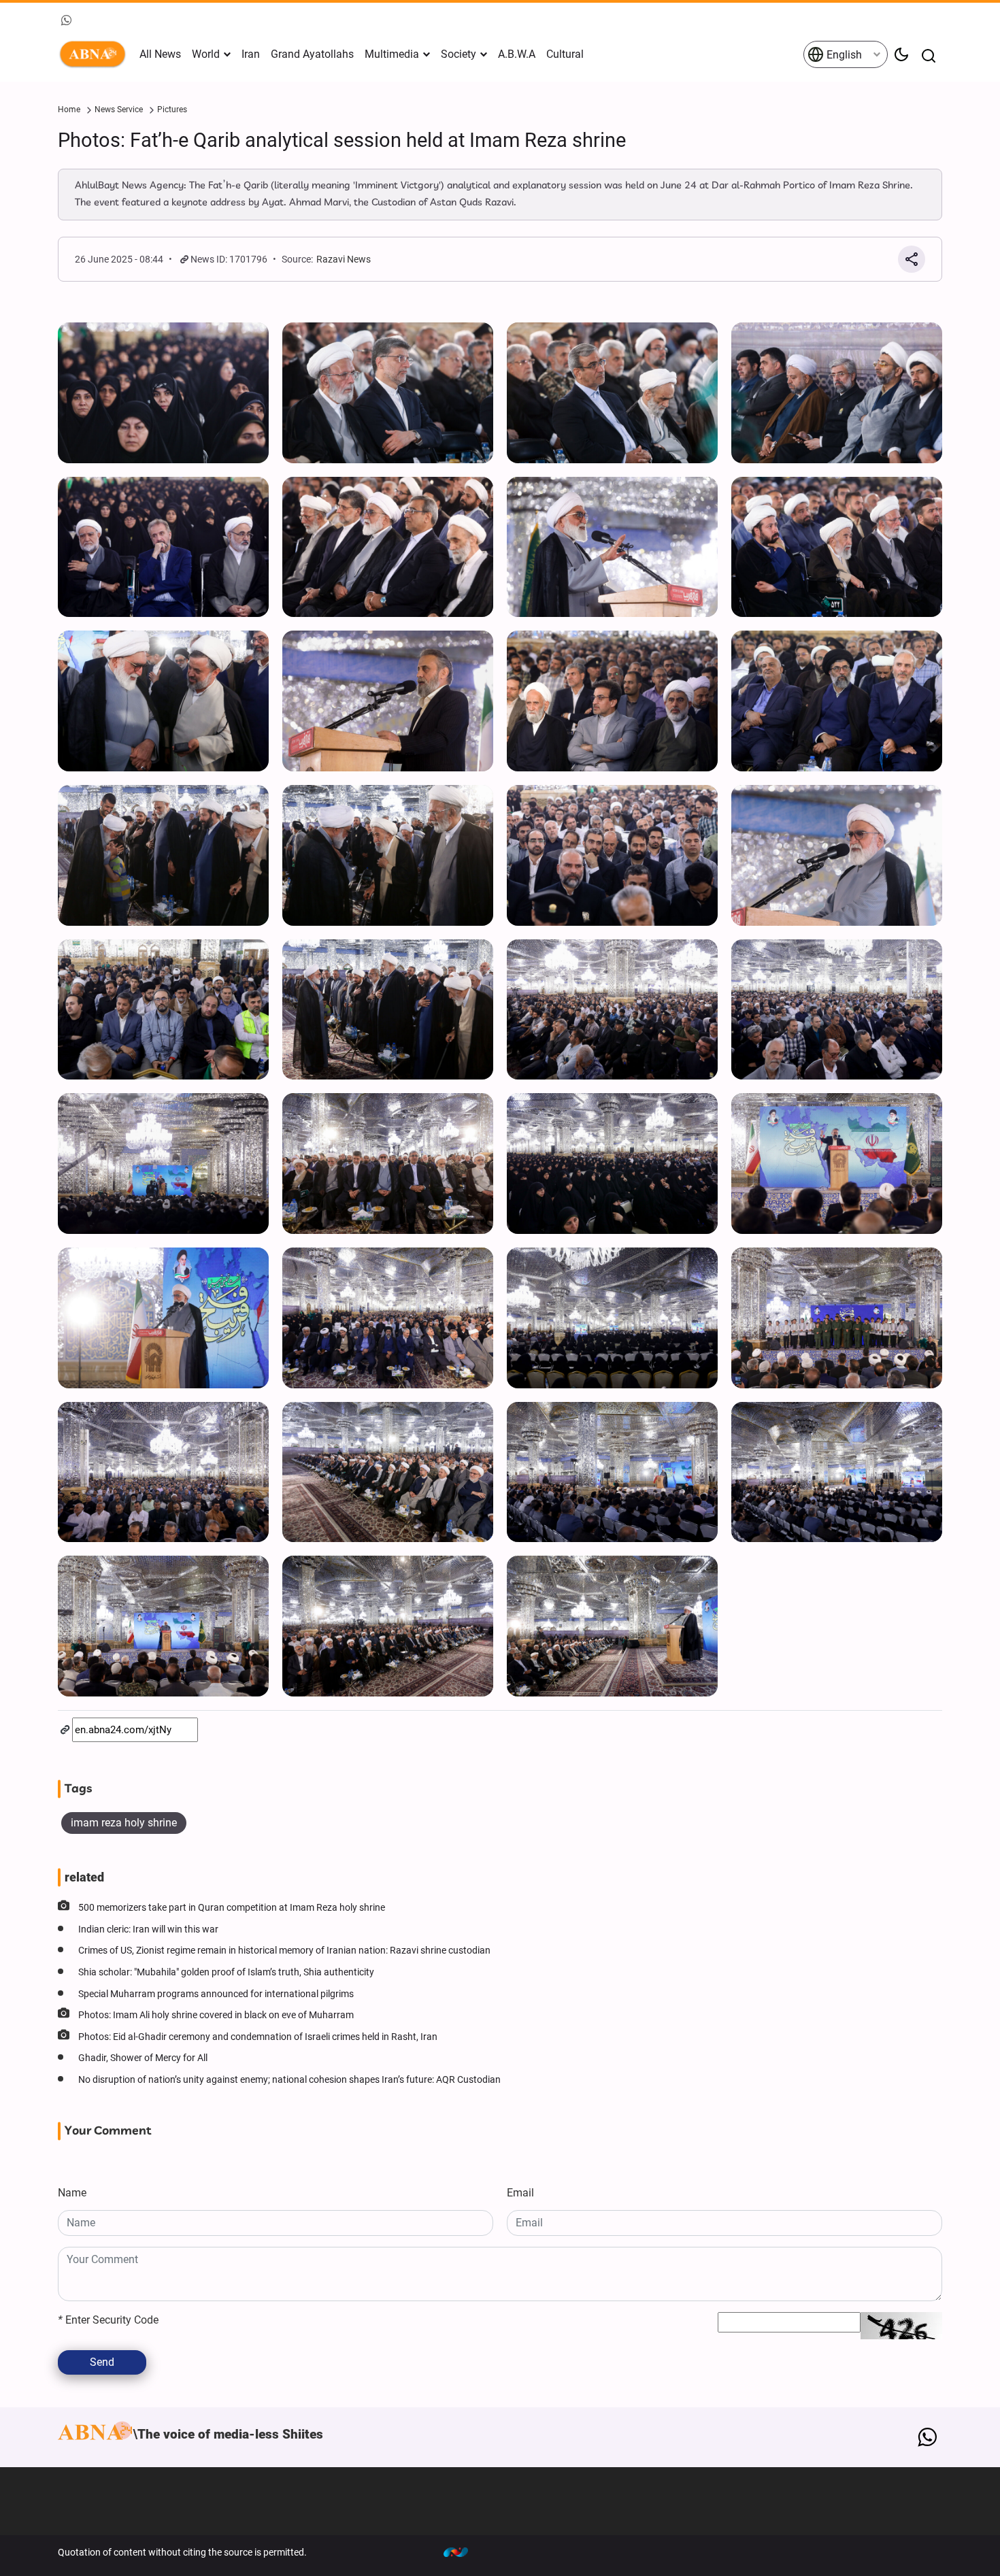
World (206, 54)
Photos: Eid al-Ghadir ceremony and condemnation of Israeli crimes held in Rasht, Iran (258, 2037)
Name (72, 2193)
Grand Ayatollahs (312, 54)
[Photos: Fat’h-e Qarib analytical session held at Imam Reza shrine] (163, 393)
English (843, 55)
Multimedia (392, 54)
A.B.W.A (517, 54)
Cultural (565, 54)
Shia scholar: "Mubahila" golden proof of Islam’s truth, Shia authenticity (226, 1972)
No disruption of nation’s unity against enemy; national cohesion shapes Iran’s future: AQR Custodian (289, 2080)
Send (102, 2362)
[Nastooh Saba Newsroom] (463, 2552)
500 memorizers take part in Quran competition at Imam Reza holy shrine (232, 1908)
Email (520, 2193)
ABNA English (95, 54)
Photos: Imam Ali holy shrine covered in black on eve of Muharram (216, 2015)
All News (160, 54)
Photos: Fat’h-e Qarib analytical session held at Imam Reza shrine (342, 140)
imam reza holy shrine (124, 1823)
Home (69, 110)
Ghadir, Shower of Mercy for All (143, 2058)
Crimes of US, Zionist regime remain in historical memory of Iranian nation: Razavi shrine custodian (284, 1951)
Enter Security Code (108, 2320)
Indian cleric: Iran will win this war (148, 1929)
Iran (251, 54)
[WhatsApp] (927, 2437)
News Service (119, 110)
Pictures (172, 110)
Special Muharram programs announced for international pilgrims (216, 1994)
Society (459, 54)
